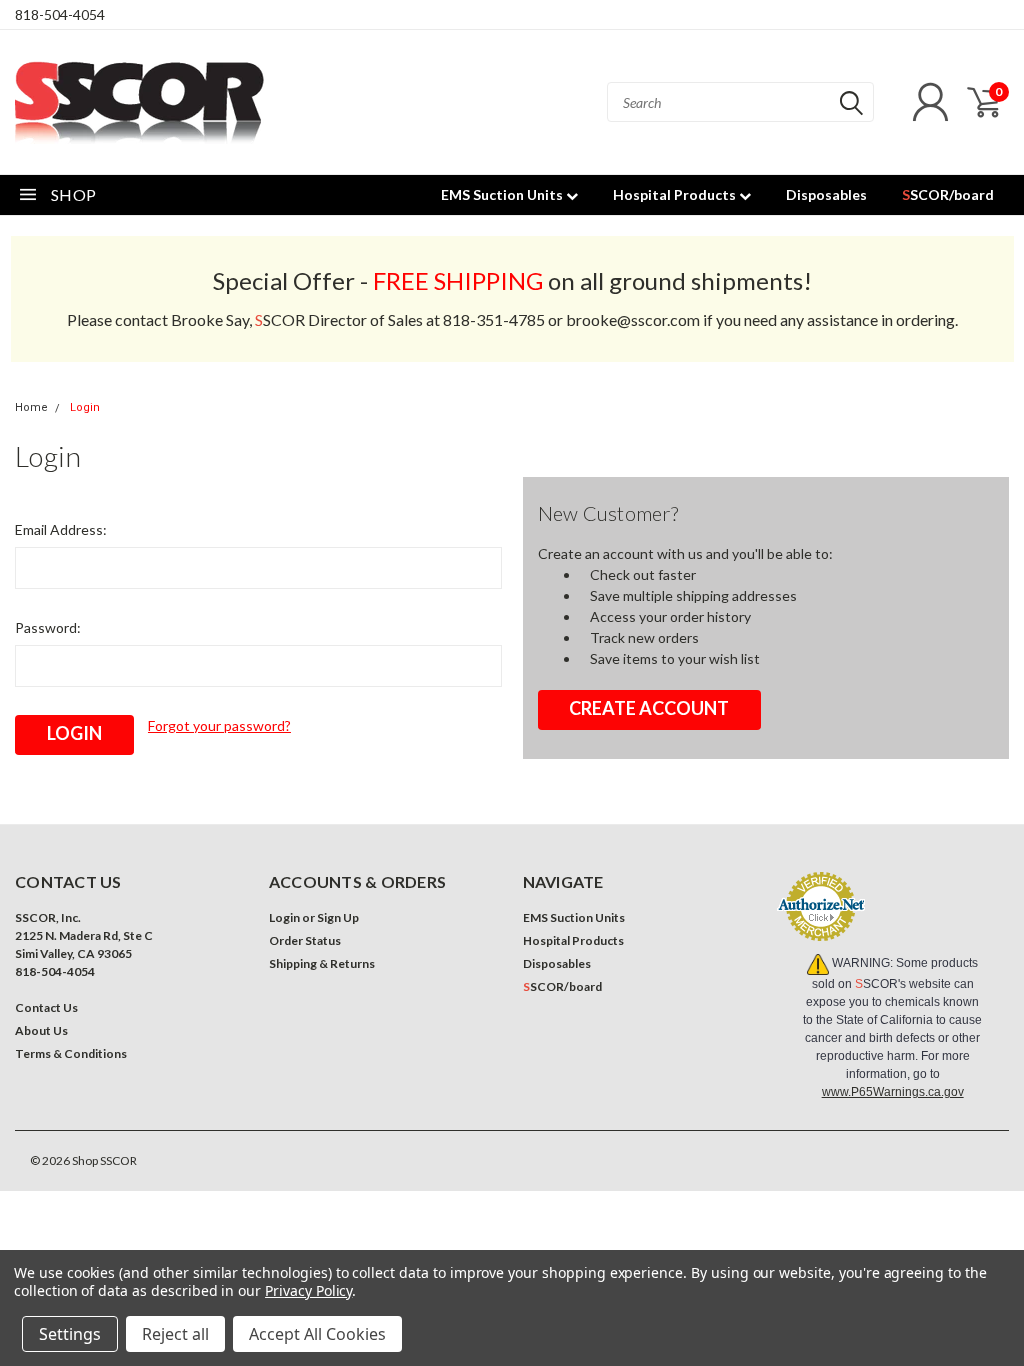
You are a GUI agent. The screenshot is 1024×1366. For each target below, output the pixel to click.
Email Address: (61, 529)
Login (85, 407)
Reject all (175, 1334)
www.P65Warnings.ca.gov (893, 1092)
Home (31, 407)
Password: (48, 627)
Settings (70, 1334)
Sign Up (338, 917)
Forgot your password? (219, 725)
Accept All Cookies (317, 1334)
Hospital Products (676, 194)
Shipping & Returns (322, 963)
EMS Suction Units (503, 194)
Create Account (649, 708)
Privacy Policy (308, 1290)
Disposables (826, 194)
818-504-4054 (60, 14)
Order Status (305, 940)
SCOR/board (948, 194)
